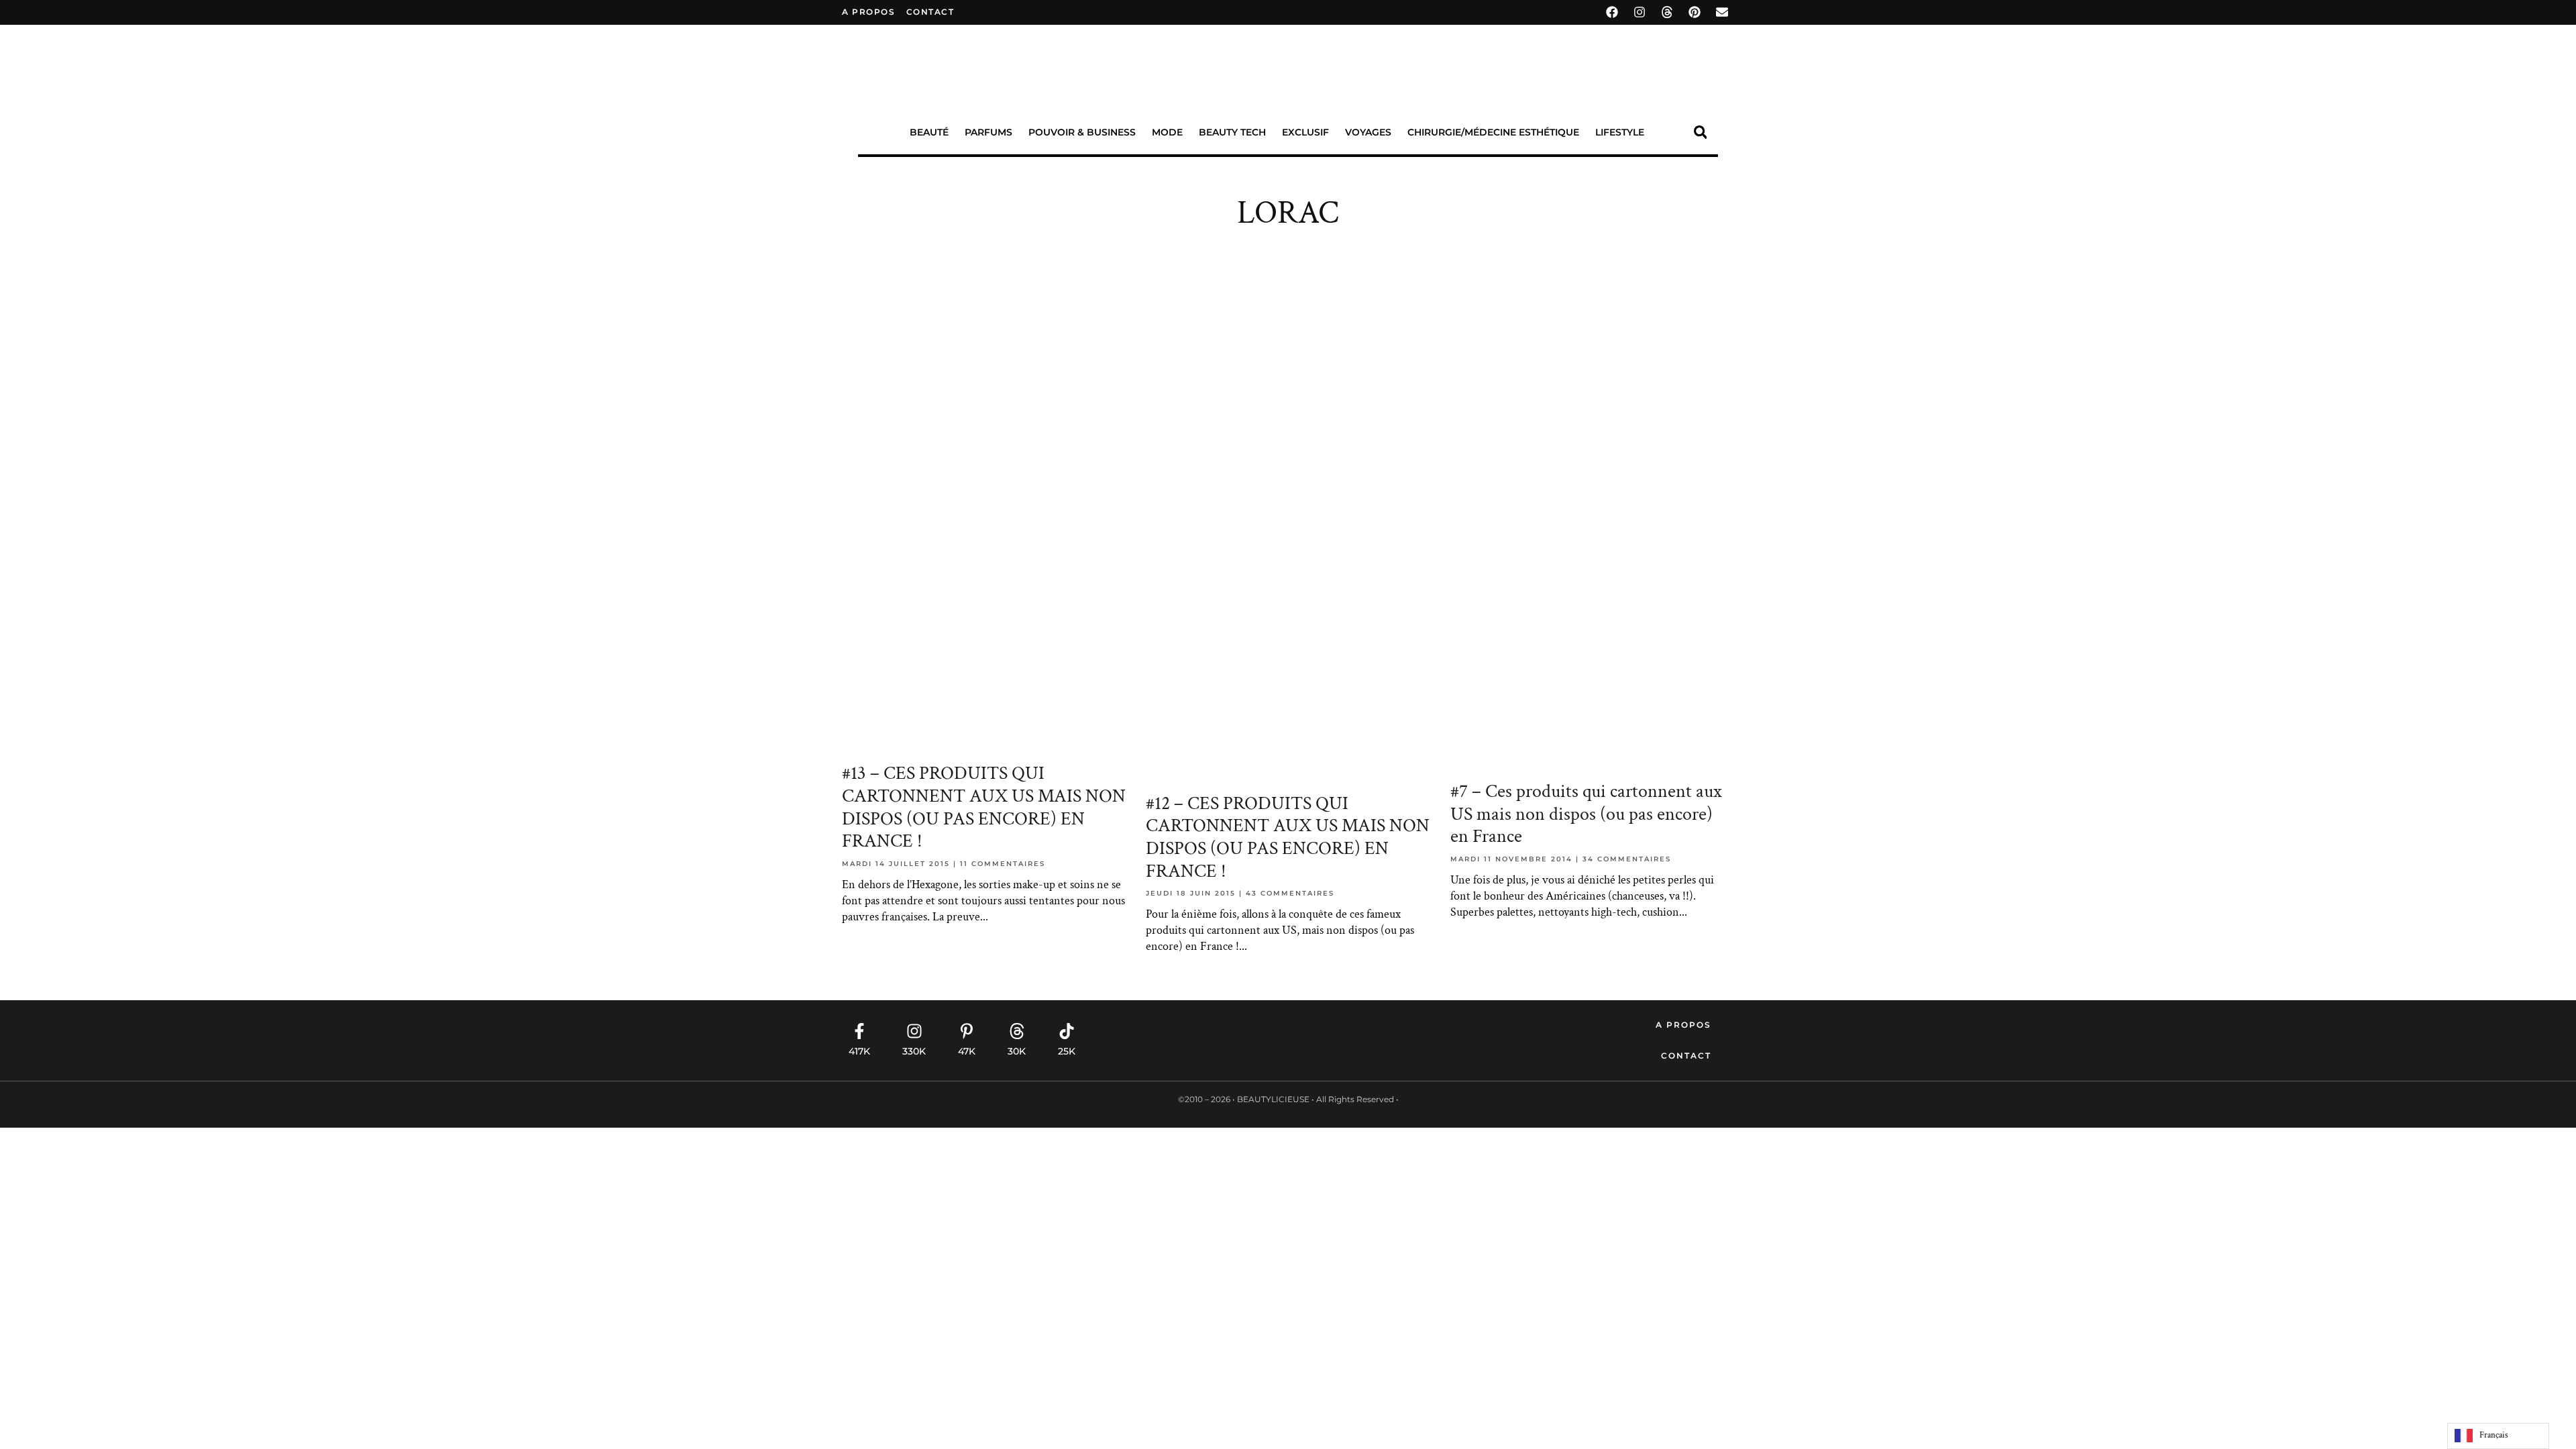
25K (1067, 1051)
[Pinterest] (1695, 12)
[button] (1700, 132)
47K (967, 1051)
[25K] (1067, 1031)
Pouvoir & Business (1082, 132)
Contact (1686, 1056)
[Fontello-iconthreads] (1667, 12)
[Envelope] (1722, 12)
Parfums (988, 132)
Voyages (1368, 132)
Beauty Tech (1232, 132)
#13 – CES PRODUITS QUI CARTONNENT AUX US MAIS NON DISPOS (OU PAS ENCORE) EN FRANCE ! (984, 807)
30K (1017, 1051)
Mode (1167, 132)
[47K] (967, 1031)
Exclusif (1305, 132)
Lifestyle (1620, 132)
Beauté (929, 132)
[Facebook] (1612, 12)
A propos (868, 12)
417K (859, 1051)
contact (930, 12)
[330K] (914, 1031)
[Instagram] (1640, 12)
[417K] (859, 1031)
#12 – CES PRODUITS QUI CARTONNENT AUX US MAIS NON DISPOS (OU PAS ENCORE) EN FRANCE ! (1288, 837)
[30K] (1017, 1031)
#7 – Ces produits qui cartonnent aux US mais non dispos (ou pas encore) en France (1586, 814)
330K (914, 1051)
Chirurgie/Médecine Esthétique (1493, 132)
